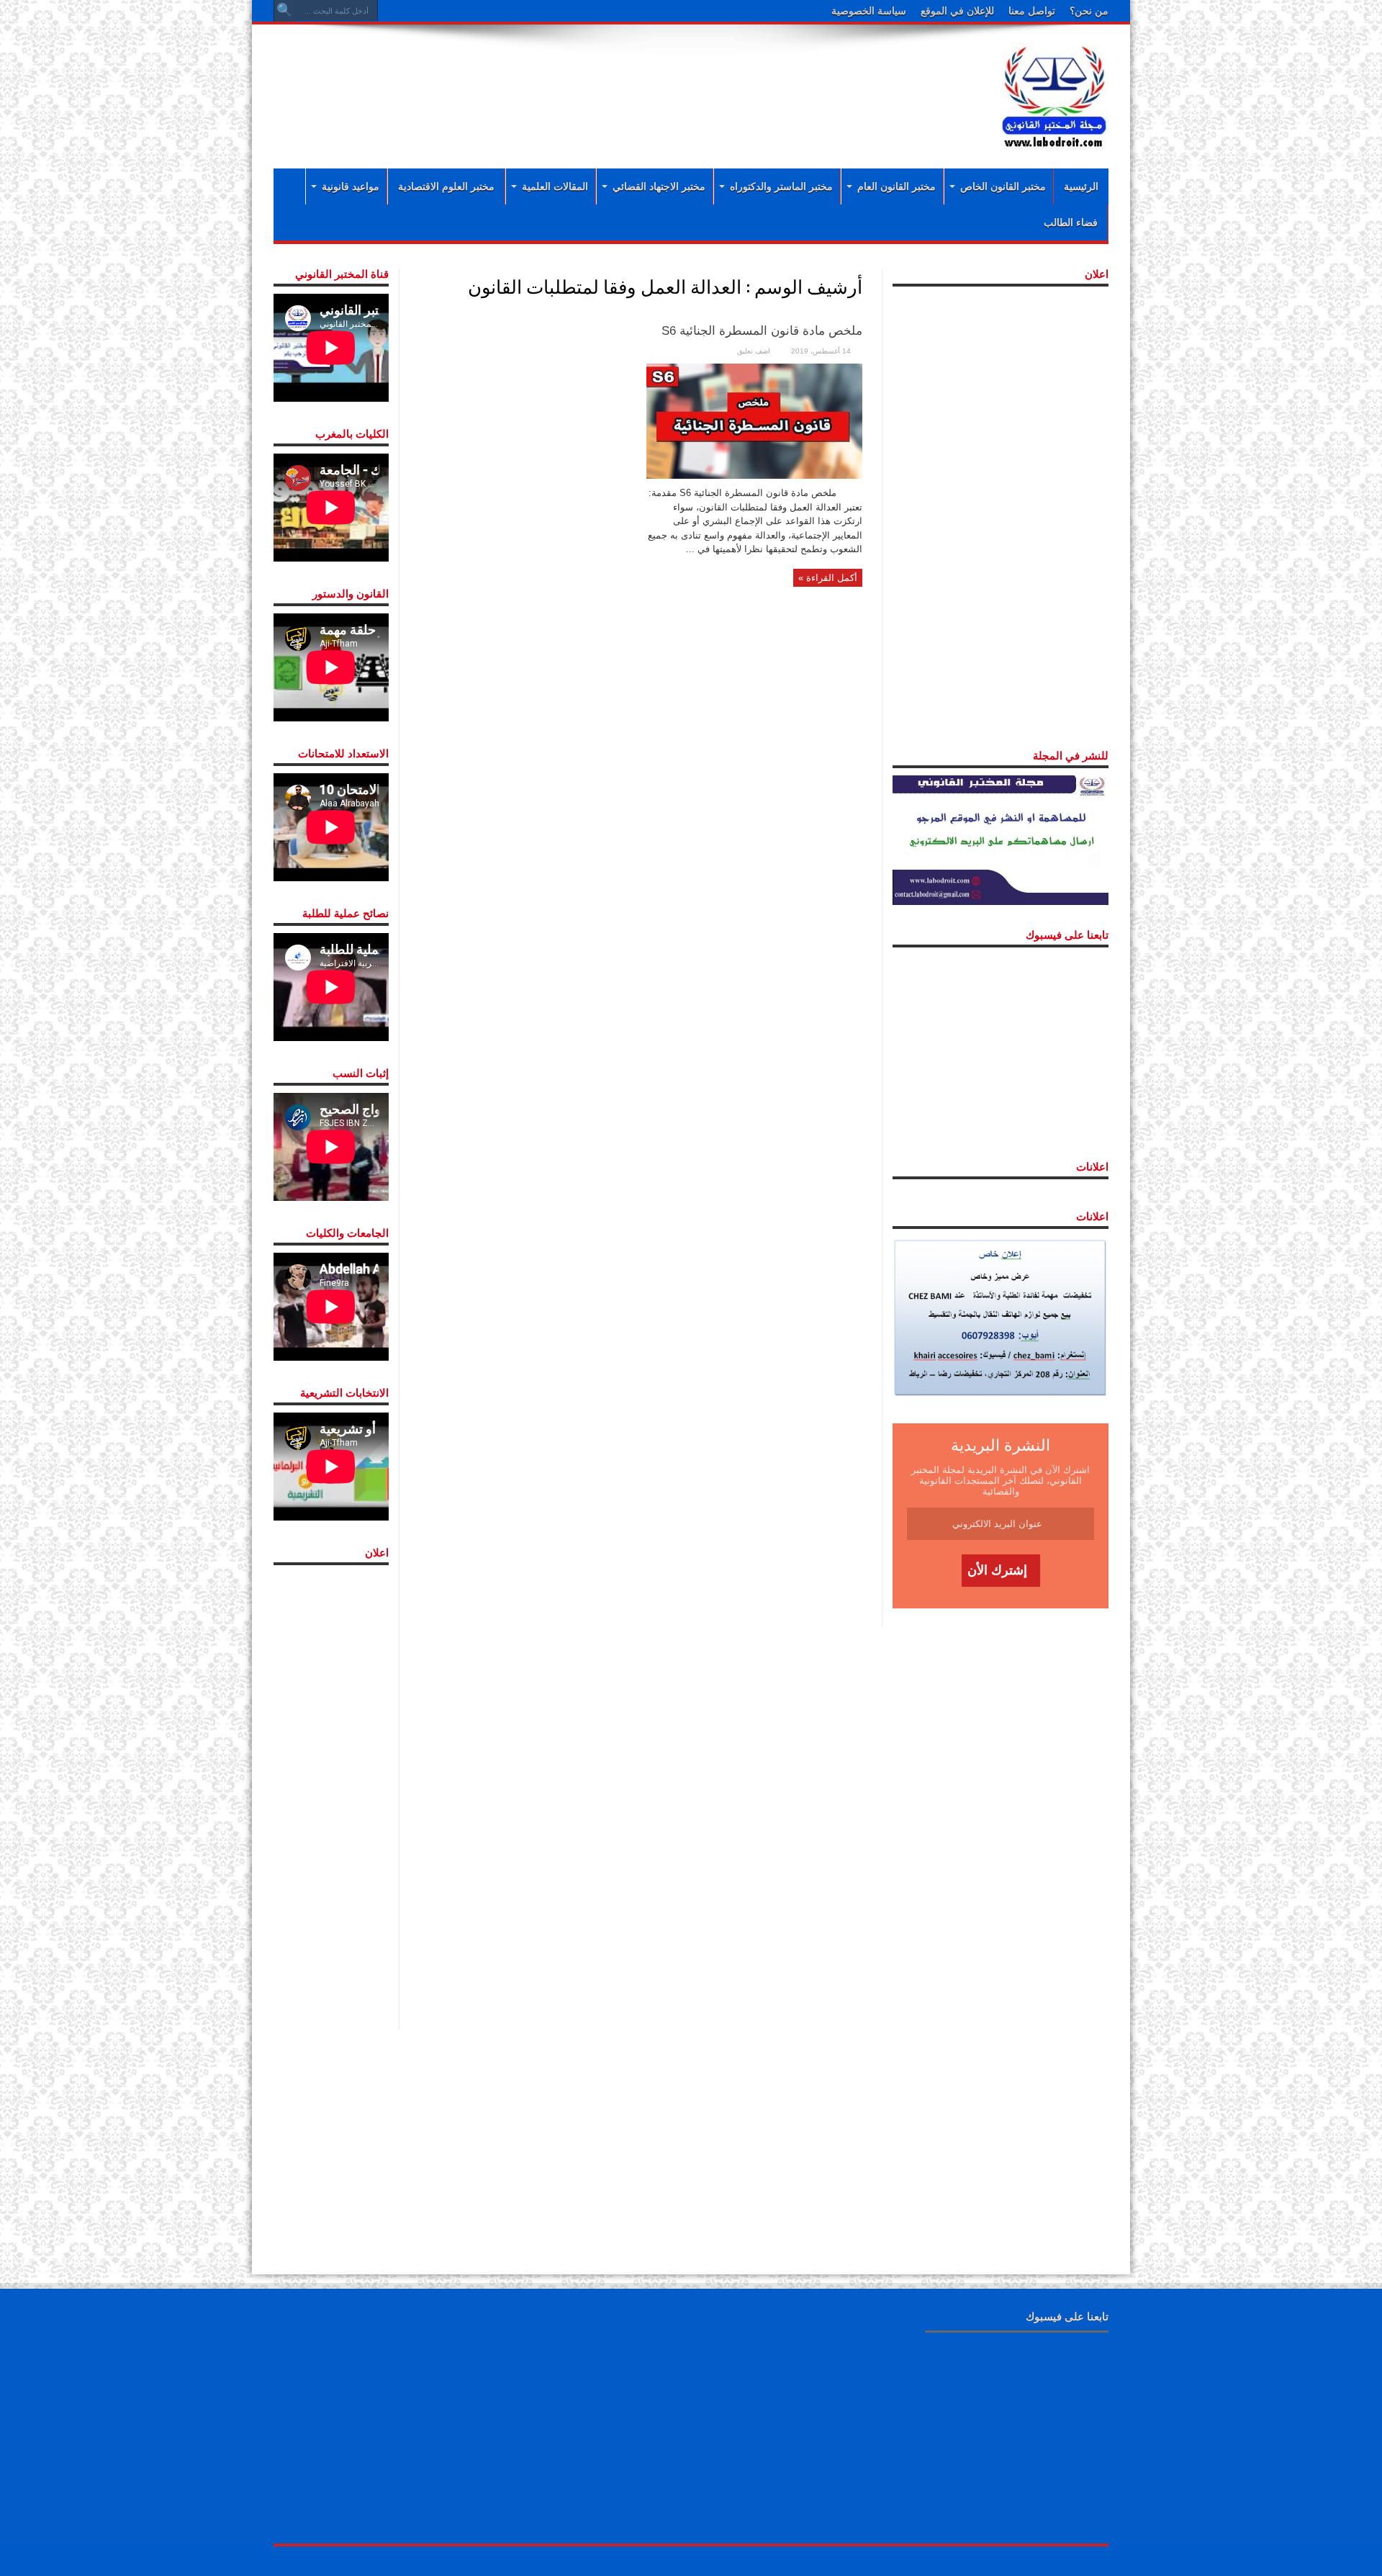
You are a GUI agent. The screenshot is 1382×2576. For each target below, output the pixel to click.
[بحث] (284, 11)
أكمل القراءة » (828, 578)
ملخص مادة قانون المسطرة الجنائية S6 (762, 331)
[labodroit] (1054, 94)
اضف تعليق (754, 351)
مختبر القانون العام (897, 186)
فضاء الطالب (1071, 222)
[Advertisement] (597, 81)
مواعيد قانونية (351, 186)
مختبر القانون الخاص (1003, 186)
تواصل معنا (1032, 11)
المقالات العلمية (555, 186)
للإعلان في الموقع (957, 11)
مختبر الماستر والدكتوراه (781, 186)
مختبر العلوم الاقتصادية (446, 186)
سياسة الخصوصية (869, 11)
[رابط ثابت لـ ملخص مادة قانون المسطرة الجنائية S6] (754, 420)
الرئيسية (1081, 186)
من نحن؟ (1089, 11)
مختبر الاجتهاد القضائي (659, 186)
